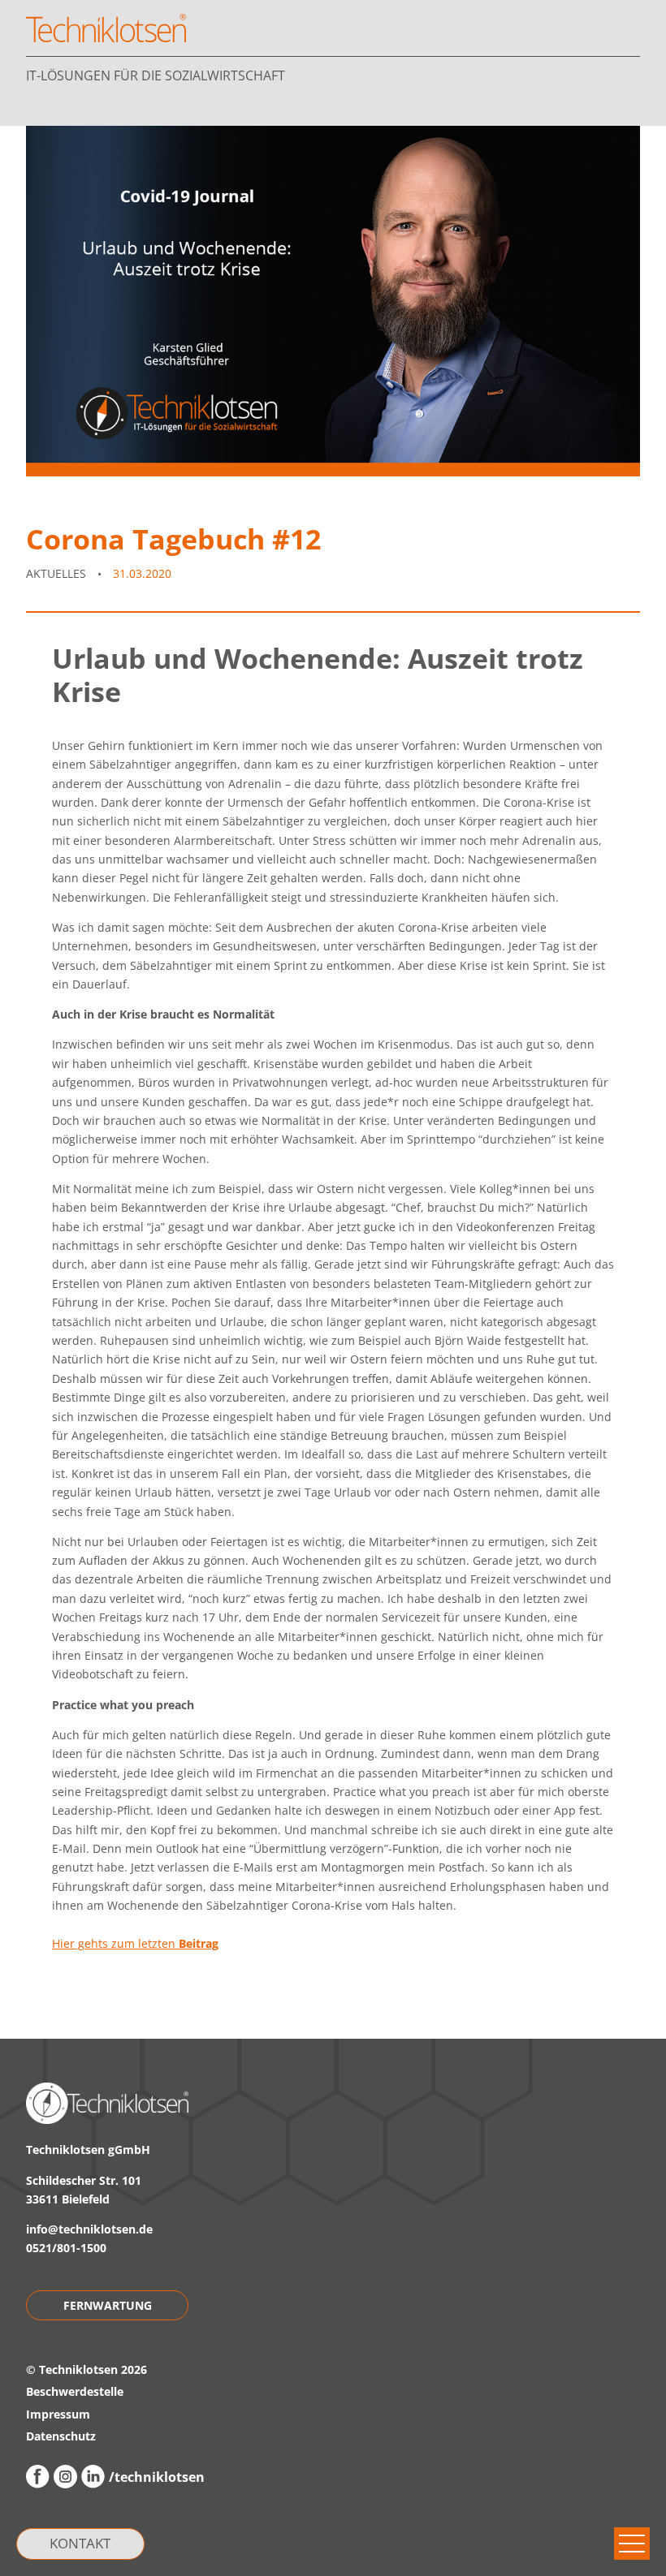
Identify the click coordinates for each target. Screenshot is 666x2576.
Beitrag (199, 1943)
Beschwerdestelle (75, 2391)
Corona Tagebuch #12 (173, 538)
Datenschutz (61, 2436)
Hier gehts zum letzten (115, 1943)
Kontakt (80, 2543)
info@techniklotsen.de (89, 2229)
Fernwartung (108, 2305)
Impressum (58, 2414)
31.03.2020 (142, 573)
